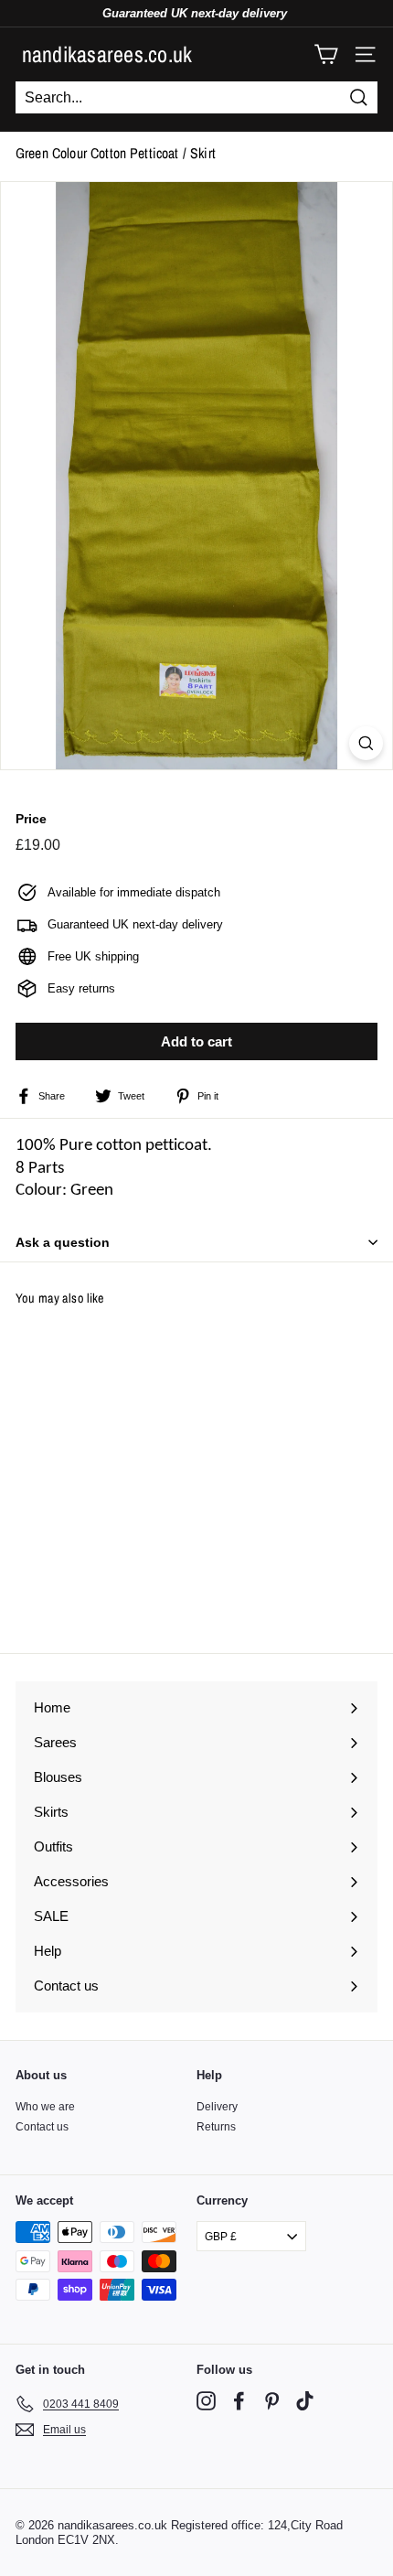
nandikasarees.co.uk (107, 54)
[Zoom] (366, 743)
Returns (216, 2127)
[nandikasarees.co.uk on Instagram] (206, 2401)
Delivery (217, 2107)
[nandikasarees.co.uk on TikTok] (305, 2401)
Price (31, 819)
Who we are (45, 2107)
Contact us (42, 2127)
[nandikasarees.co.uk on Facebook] (239, 2401)
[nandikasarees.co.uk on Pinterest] (272, 2401)
